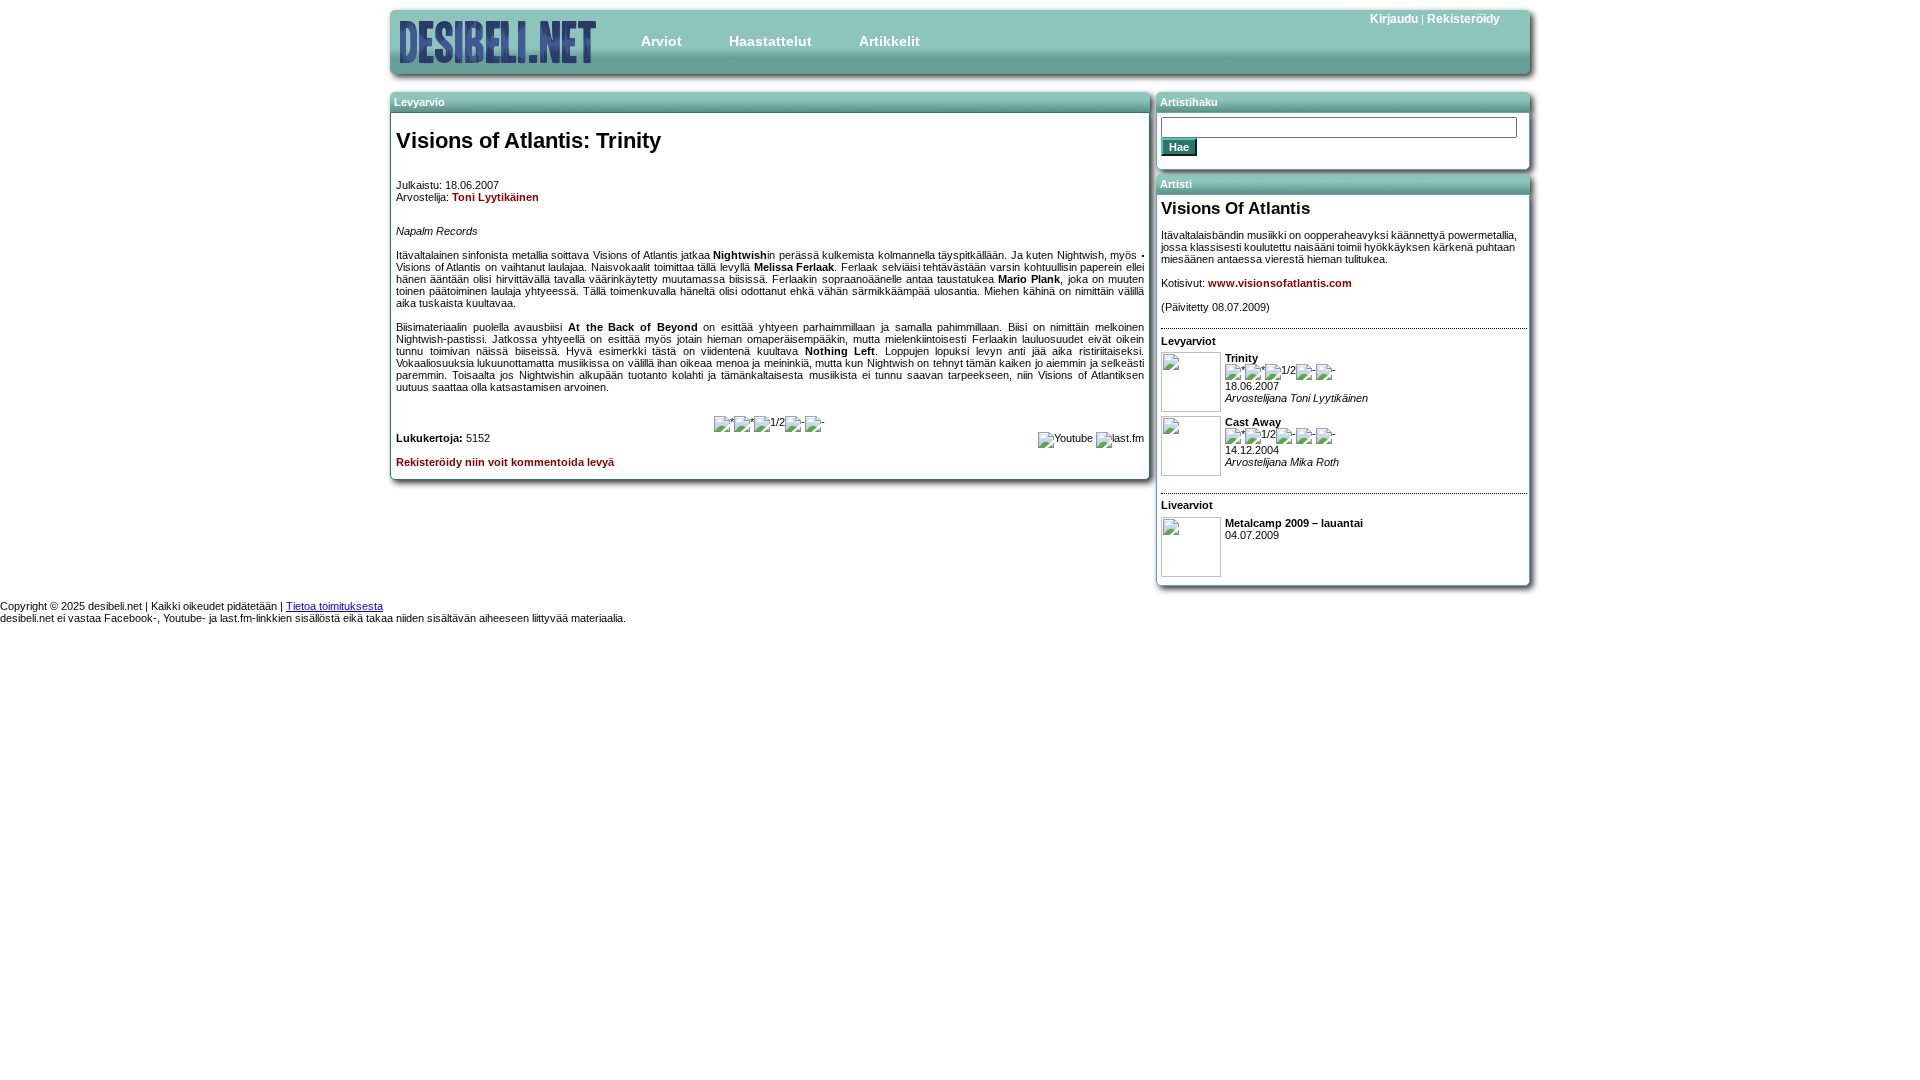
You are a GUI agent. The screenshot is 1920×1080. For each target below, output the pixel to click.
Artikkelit (889, 41)
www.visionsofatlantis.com (1280, 283)
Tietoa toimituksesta (334, 606)
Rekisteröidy (1463, 19)
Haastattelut (770, 41)
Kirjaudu (1394, 19)
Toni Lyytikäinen (495, 197)
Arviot (661, 41)
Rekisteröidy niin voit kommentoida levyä (505, 462)
